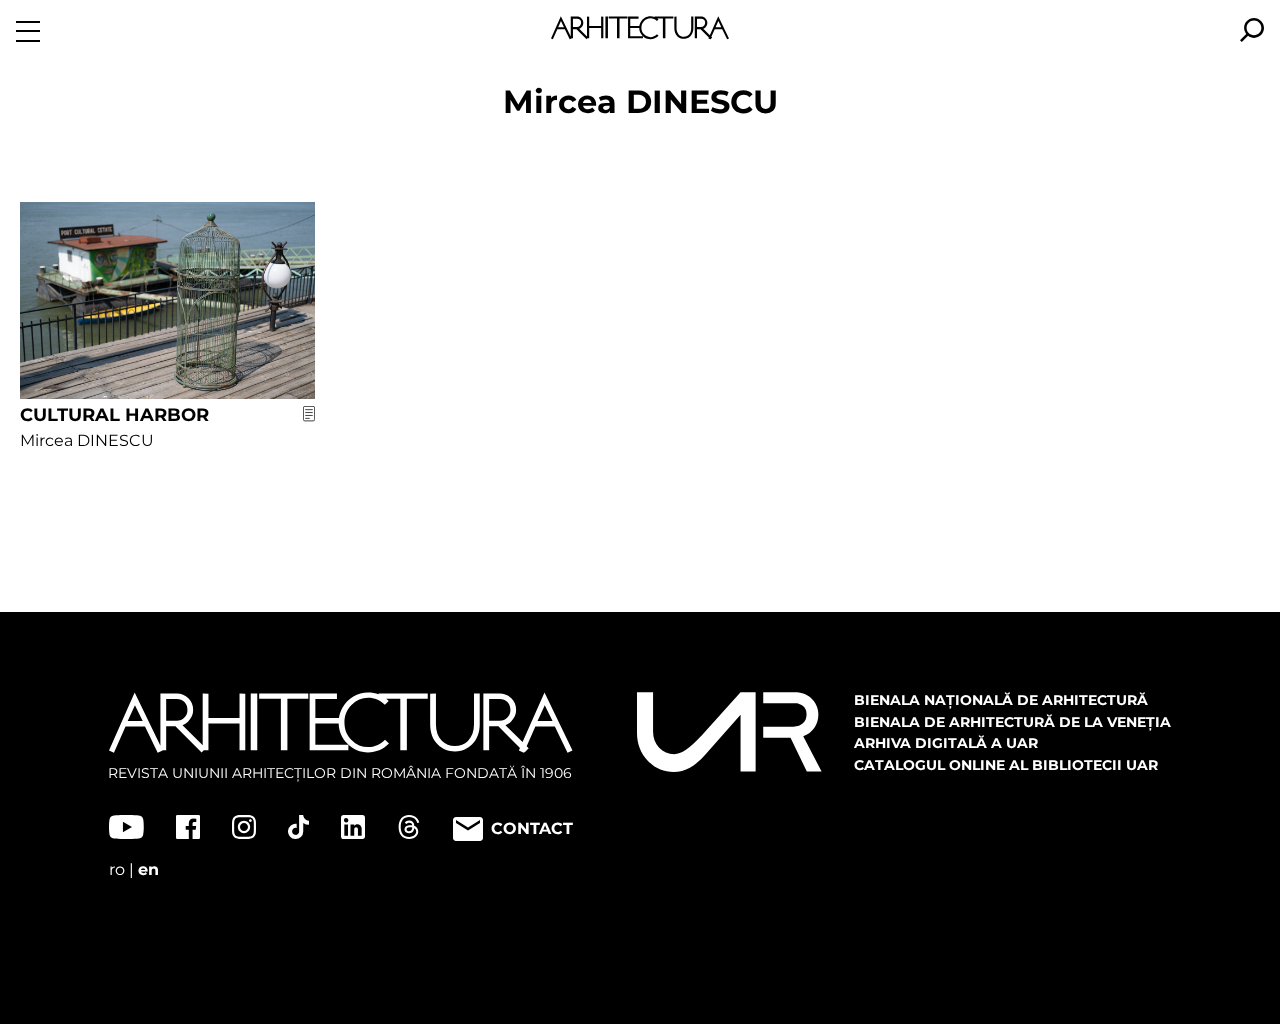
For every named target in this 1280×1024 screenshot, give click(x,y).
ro (117, 869)
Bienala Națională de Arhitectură (1001, 700)
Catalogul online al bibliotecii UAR (1006, 765)
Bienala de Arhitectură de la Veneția (1012, 722)
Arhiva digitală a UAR (946, 743)
